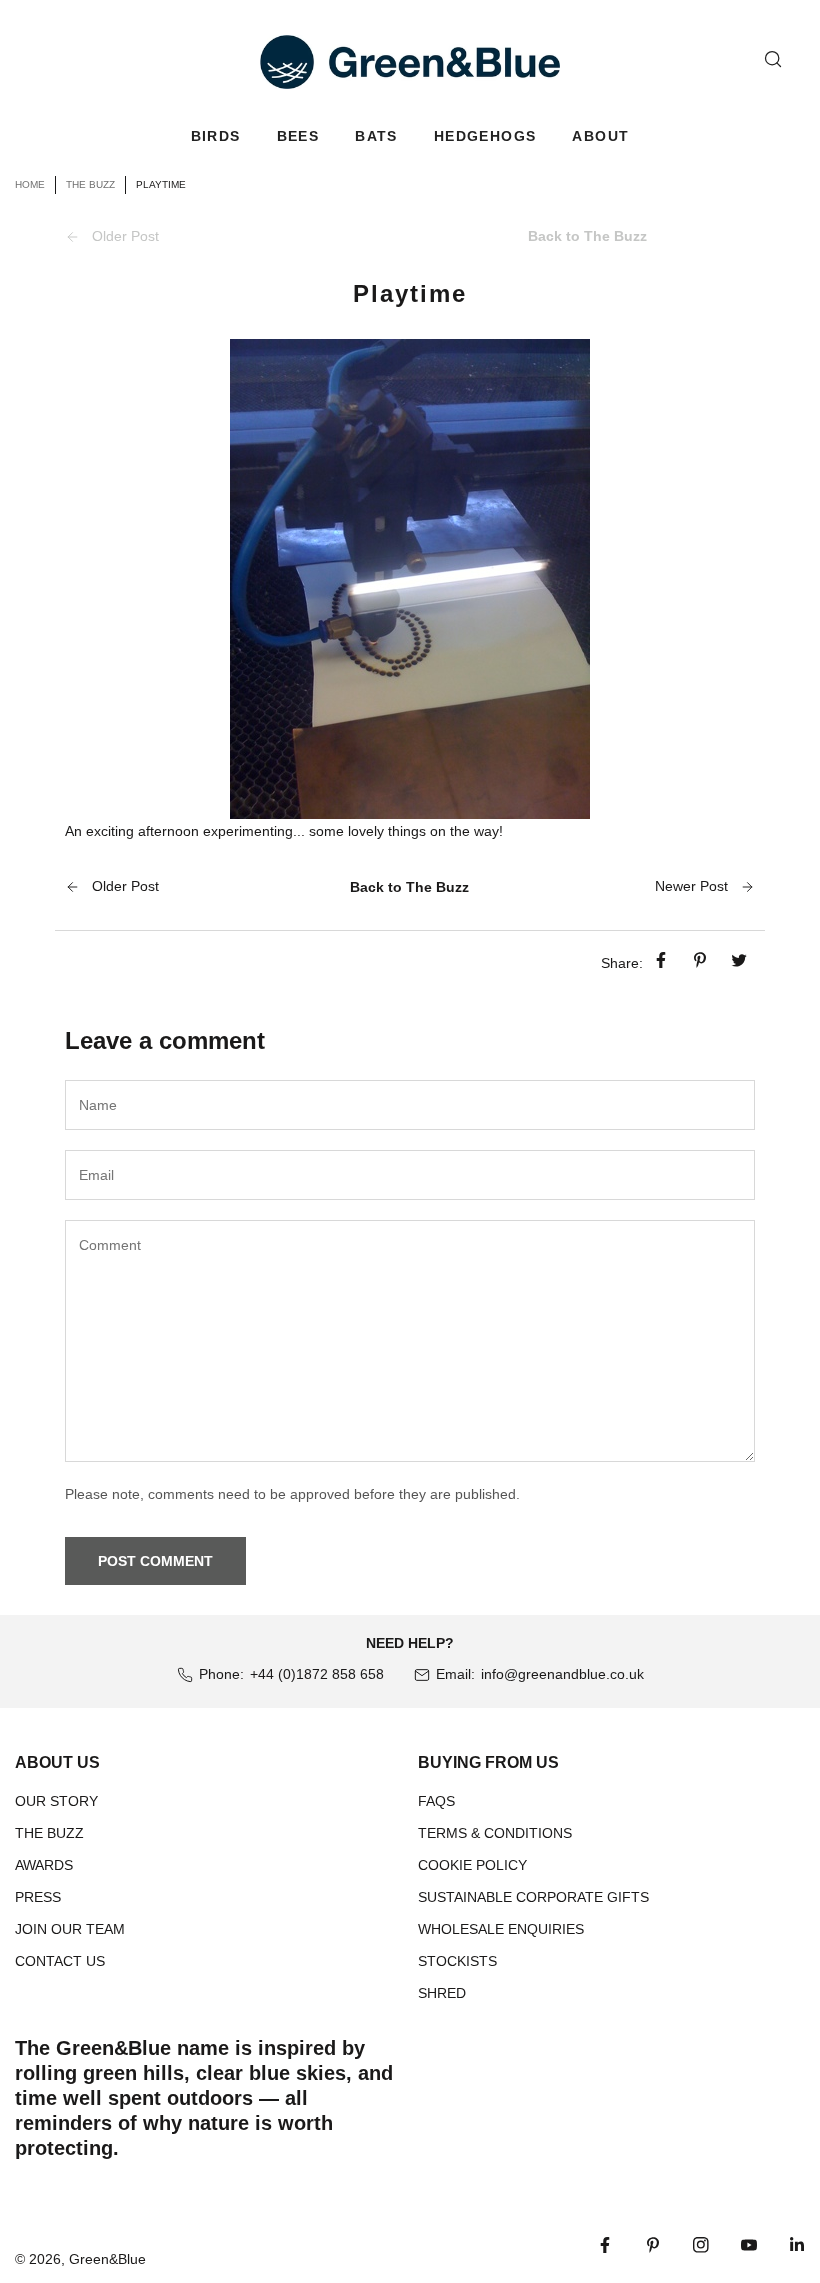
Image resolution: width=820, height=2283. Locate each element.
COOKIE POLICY (472, 1865)
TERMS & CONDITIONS (495, 1833)
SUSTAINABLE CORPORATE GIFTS (533, 1897)
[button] (216, 136)
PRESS (38, 1897)
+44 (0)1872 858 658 (317, 1674)
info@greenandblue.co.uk (562, 1674)
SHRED (442, 1993)
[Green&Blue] (410, 62)
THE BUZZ (49, 1833)
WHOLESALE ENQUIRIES (501, 1929)
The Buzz (90, 184)
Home (30, 184)
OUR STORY (56, 1801)
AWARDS (44, 1865)
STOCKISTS (457, 1961)
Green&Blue (107, 2259)
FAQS (436, 1801)
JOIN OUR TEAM (70, 1929)
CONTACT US (60, 1961)
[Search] (773, 59)
